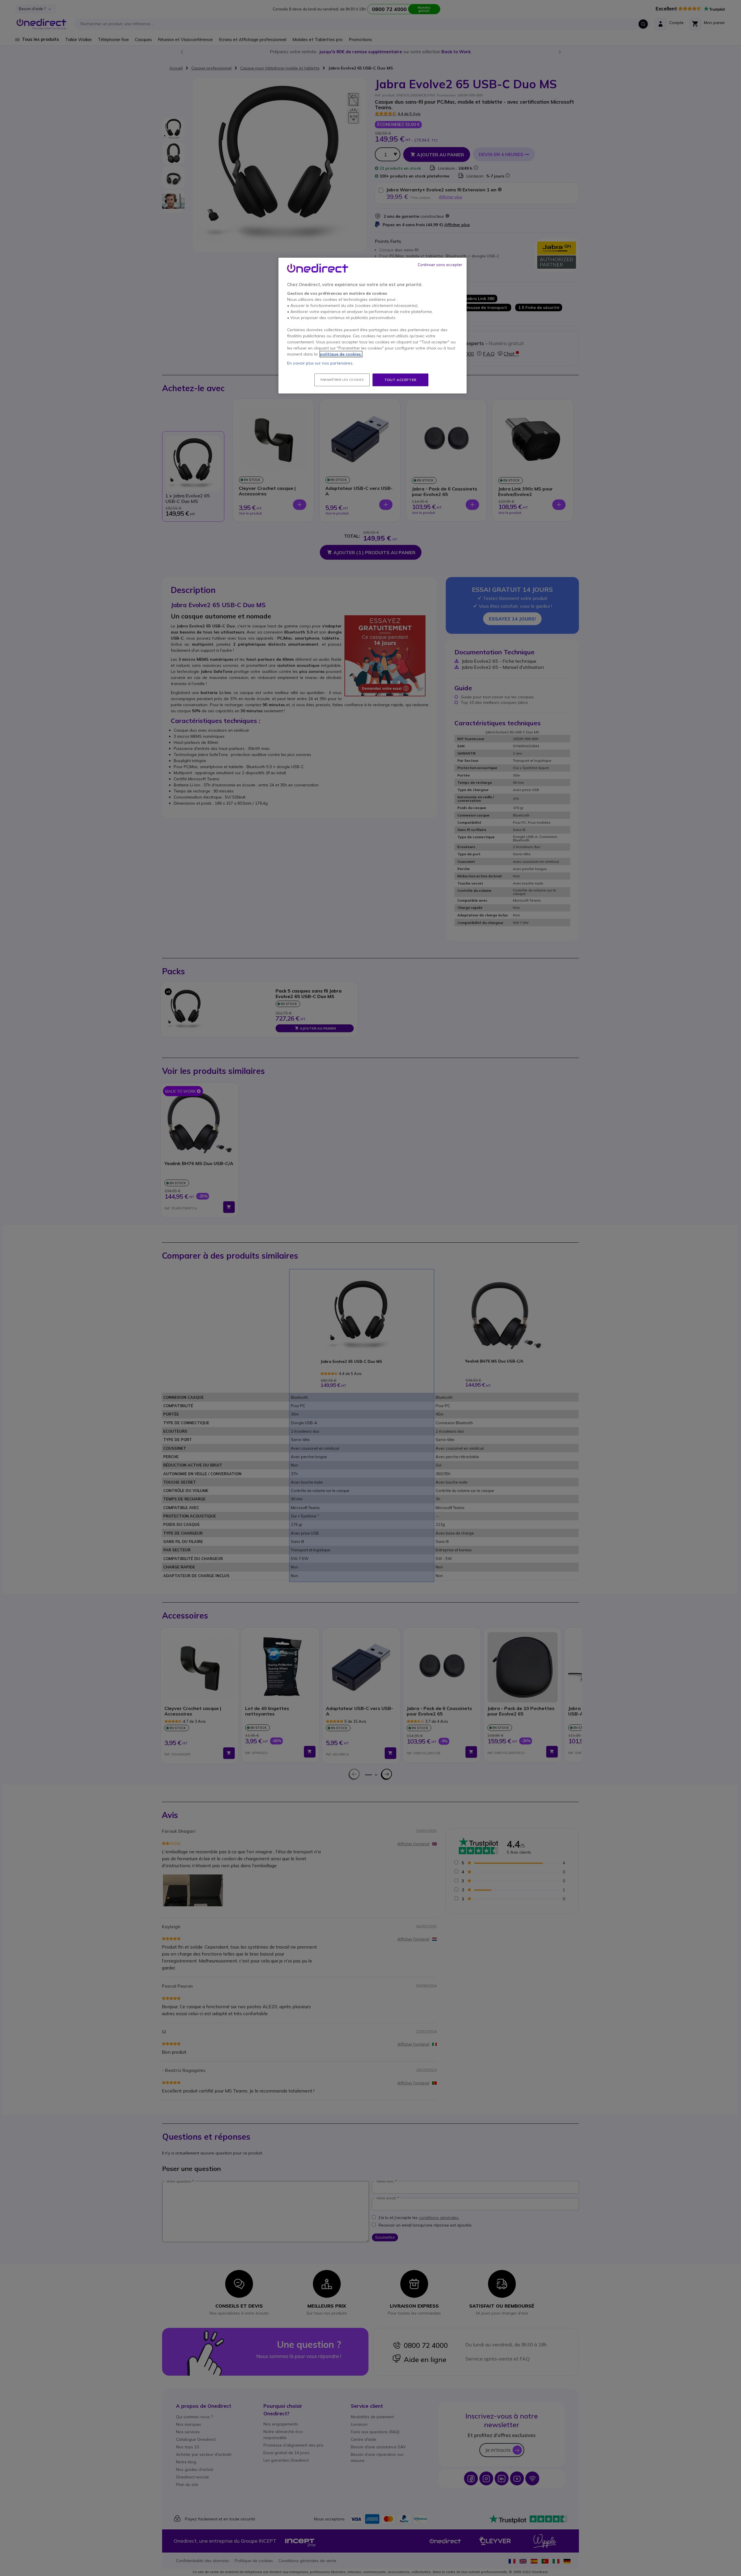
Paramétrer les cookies (342, 380)
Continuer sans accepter (440, 265)
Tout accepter (400, 380)
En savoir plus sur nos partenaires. (320, 363)
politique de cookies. (341, 354)
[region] (373, 326)
